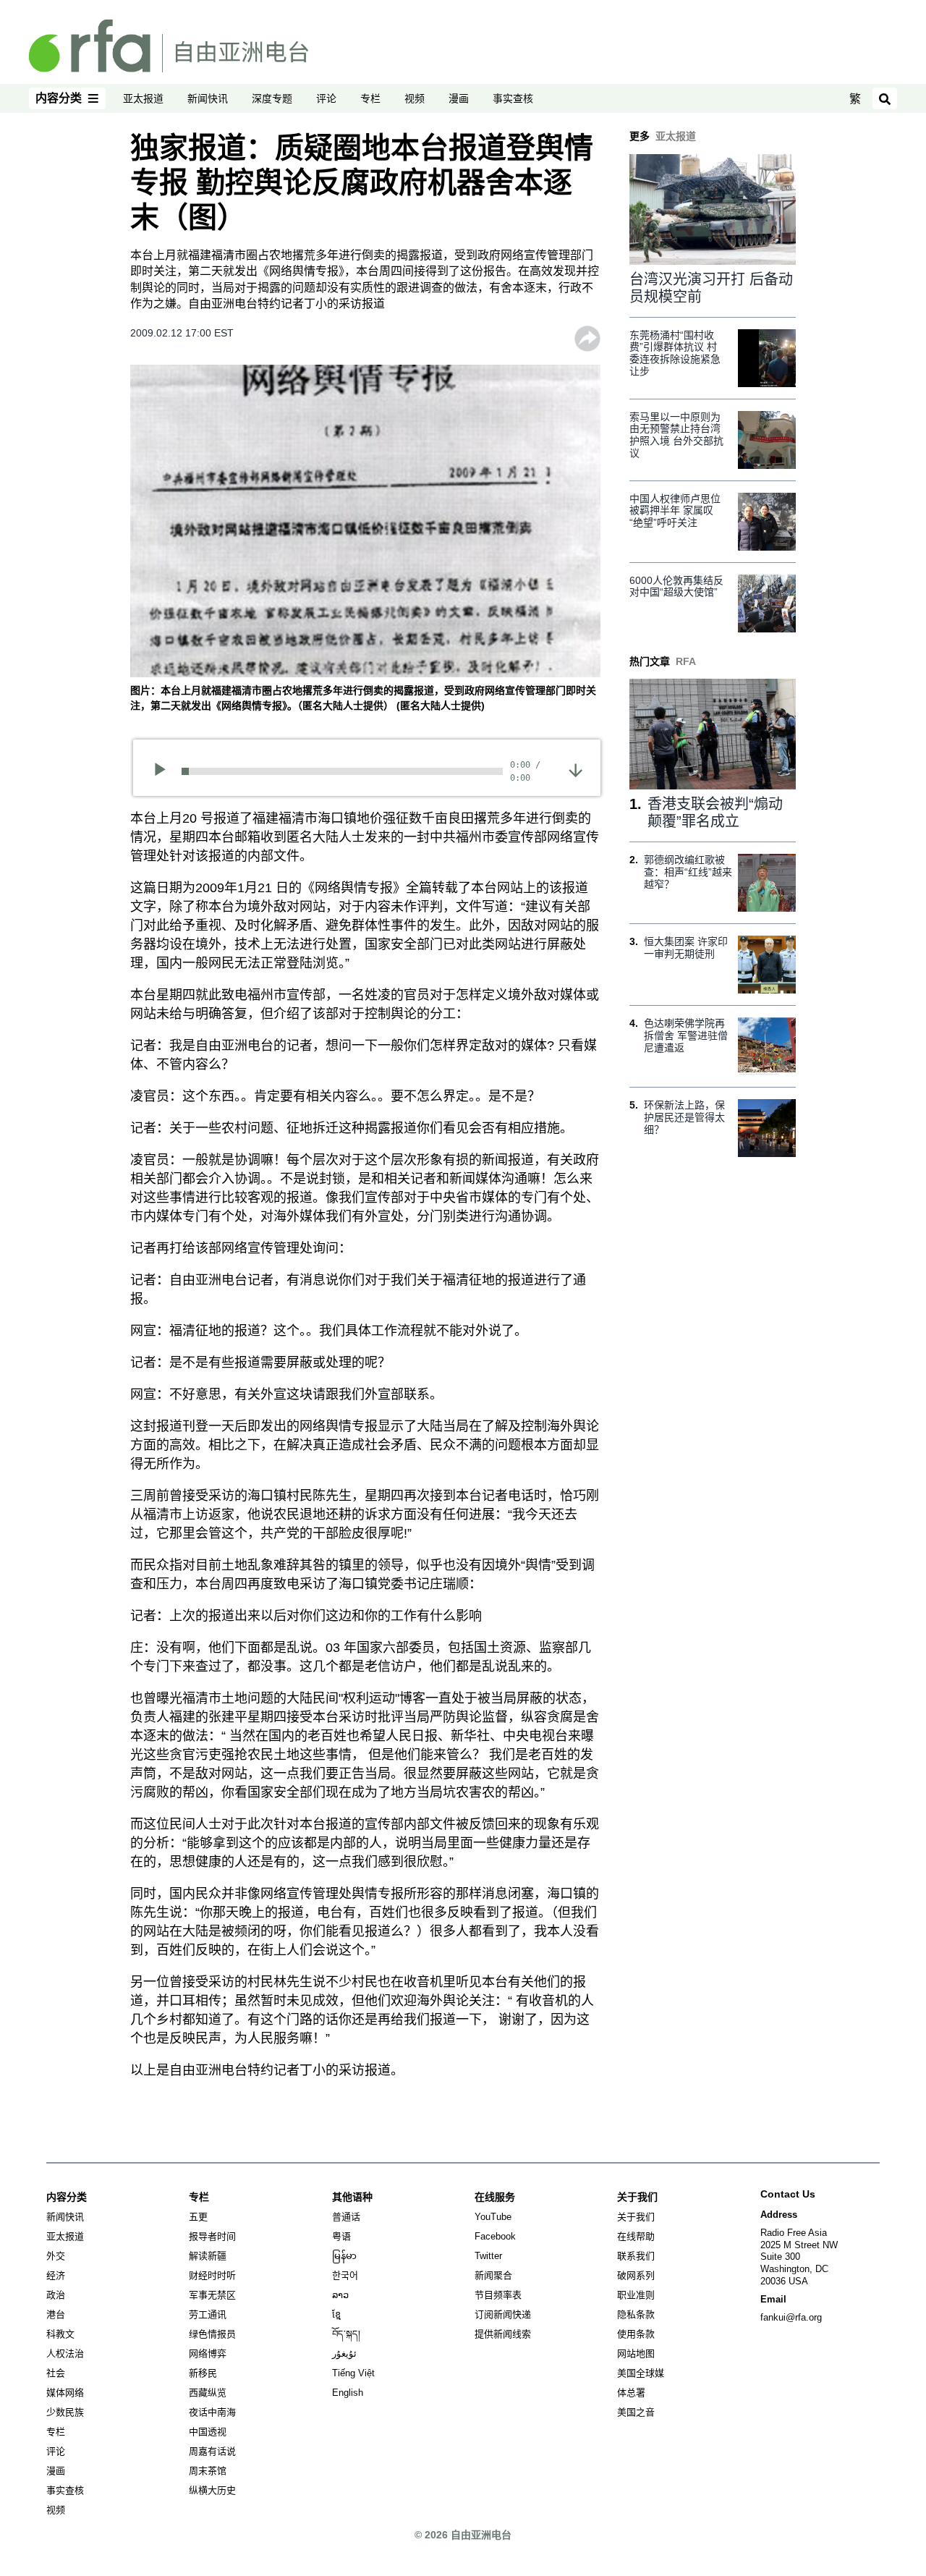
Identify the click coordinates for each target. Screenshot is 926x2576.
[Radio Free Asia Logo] (169, 45)
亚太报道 (143, 98)
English (348, 2393)
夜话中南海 (212, 2412)
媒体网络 (65, 2393)
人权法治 (65, 2353)
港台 (56, 2314)
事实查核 (513, 98)
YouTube (493, 2217)
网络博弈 (208, 2353)
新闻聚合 (493, 2275)
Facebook (495, 2236)
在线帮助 (636, 2236)
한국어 (345, 2275)
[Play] (165, 771)
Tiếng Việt (353, 2373)
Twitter (488, 2256)
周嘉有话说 (212, 2451)
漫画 (459, 98)
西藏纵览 (208, 2393)
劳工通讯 (208, 2314)
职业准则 (636, 2295)
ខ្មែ (336, 2314)
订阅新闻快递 (503, 2314)
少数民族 (65, 2412)
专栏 (370, 98)
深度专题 (272, 98)
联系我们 (636, 2256)
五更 (198, 2217)
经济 (56, 2275)
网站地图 (636, 2353)
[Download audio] (575, 769)
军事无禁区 (212, 2295)
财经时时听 (212, 2275)
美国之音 (636, 2412)
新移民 (203, 2373)
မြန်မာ (344, 2256)
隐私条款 (636, 2314)
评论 (326, 98)
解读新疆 (208, 2256)
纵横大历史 (212, 2490)
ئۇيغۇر (344, 2353)
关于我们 (636, 2217)
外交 (56, 2256)
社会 (56, 2373)
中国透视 (208, 2432)
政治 (56, 2295)
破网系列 (636, 2275)
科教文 (60, 2334)
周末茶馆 (208, 2471)
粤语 (341, 2236)
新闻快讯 (208, 98)
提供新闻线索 (503, 2334)
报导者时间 (212, 2236)
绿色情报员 (212, 2334)
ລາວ (340, 2295)
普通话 (346, 2217)
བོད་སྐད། (346, 2334)
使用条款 (636, 2334)
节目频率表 (498, 2295)
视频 (415, 98)
